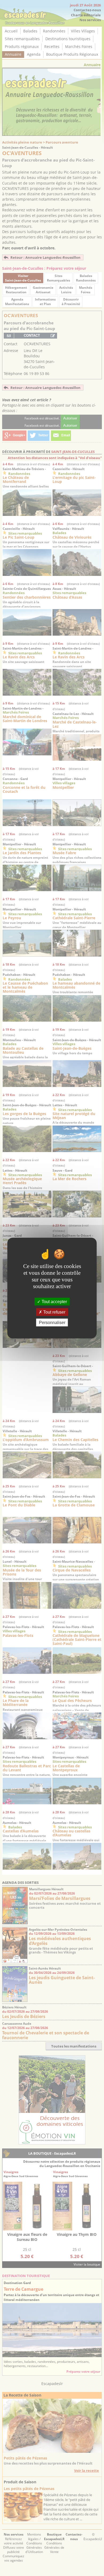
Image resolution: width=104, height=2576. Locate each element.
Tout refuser (54, 1312)
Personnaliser (52, 1323)
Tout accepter (54, 1301)
